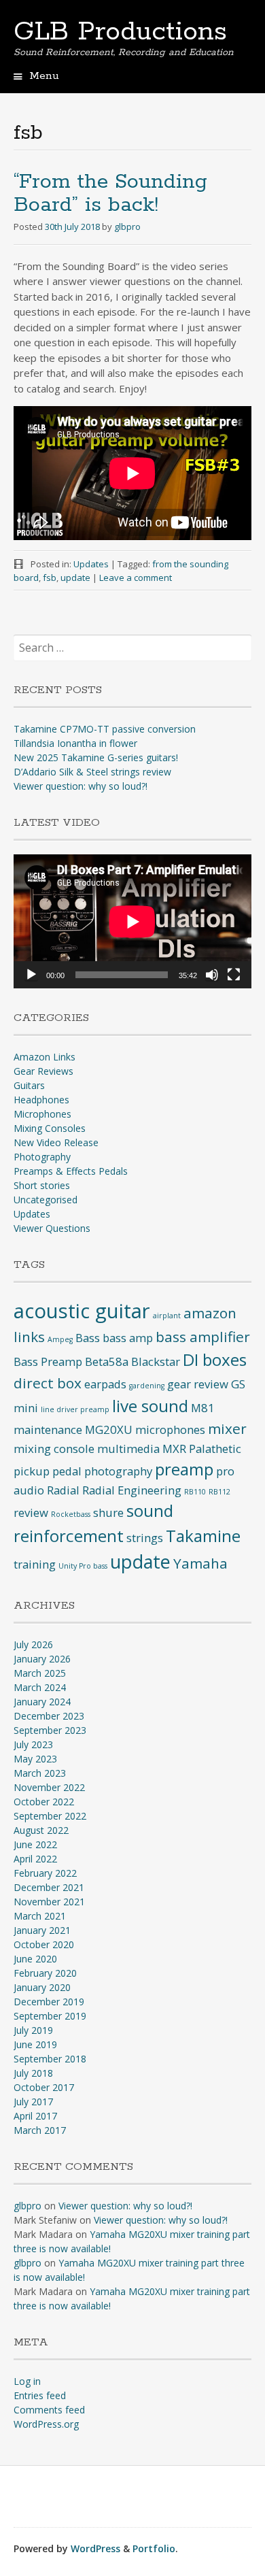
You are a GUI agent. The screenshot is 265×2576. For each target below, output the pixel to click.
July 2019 (33, 2030)
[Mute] (212, 975)
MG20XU (109, 1429)
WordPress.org (46, 2424)
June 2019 (35, 2044)
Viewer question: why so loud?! (81, 786)
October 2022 (44, 1802)
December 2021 (49, 1887)
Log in (27, 2381)
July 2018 (33, 2073)
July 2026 (33, 1644)
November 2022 (49, 1787)
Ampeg (60, 1339)
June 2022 (35, 1844)
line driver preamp (75, 1409)
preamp (184, 1469)
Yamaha (200, 1563)
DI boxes (215, 1359)
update (75, 578)
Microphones (42, 1114)
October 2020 (44, 1944)
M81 (203, 1408)
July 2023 (33, 1744)
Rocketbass (71, 1514)
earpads (105, 1384)
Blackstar (156, 1361)
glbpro (127, 227)
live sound (150, 1406)
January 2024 (42, 1702)
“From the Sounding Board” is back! (110, 194)
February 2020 (45, 1973)
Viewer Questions (52, 1228)
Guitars (29, 1085)
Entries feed (40, 2395)
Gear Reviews (43, 1071)
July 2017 (33, 2102)
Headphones (41, 1100)
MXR (174, 1449)
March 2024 (40, 1687)
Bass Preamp (48, 1361)
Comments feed (49, 2410)
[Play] (31, 975)
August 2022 (41, 1830)
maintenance (48, 1429)
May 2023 (35, 1759)
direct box (48, 1383)
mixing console (54, 1449)
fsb (50, 578)
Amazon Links (45, 1057)
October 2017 (44, 2087)
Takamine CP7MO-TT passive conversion (105, 729)
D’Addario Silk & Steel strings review (92, 772)
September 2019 (50, 2016)
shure (108, 1512)
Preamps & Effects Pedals (71, 1171)
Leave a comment (136, 578)
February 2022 (45, 1873)
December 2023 (49, 1716)
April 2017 (35, 2116)
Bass (88, 1338)
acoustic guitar (82, 1311)
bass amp (128, 1338)
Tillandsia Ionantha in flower (75, 743)
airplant (167, 1316)
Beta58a (107, 1361)
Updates (91, 564)
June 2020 (35, 1959)
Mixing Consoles (50, 1128)
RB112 (219, 1492)
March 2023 (40, 1773)
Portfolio (154, 2548)
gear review (198, 1384)
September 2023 (50, 1730)
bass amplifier (203, 1337)
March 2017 (40, 2130)
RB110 (195, 1492)
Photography (42, 1157)
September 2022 (50, 1816)
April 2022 (35, 1859)
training (35, 1564)
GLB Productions (120, 32)
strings (145, 1538)
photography (118, 1471)
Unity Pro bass (83, 1566)
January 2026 (42, 1659)
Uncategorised (46, 1200)
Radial (63, 1490)
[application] (132, 921)
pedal (67, 1471)
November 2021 (49, 1902)
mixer (227, 1428)
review (31, 1512)
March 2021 (40, 1916)
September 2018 (50, 2059)
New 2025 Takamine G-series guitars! (96, 757)
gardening (147, 1386)
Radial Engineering (132, 1490)
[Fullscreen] (234, 975)
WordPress (95, 2548)
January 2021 (42, 1930)
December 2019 (49, 2002)
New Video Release (56, 1142)
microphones (170, 1429)
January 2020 (42, 1987)
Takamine (203, 1536)
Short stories (42, 1185)
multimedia (128, 1449)
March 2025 (40, 1673)
